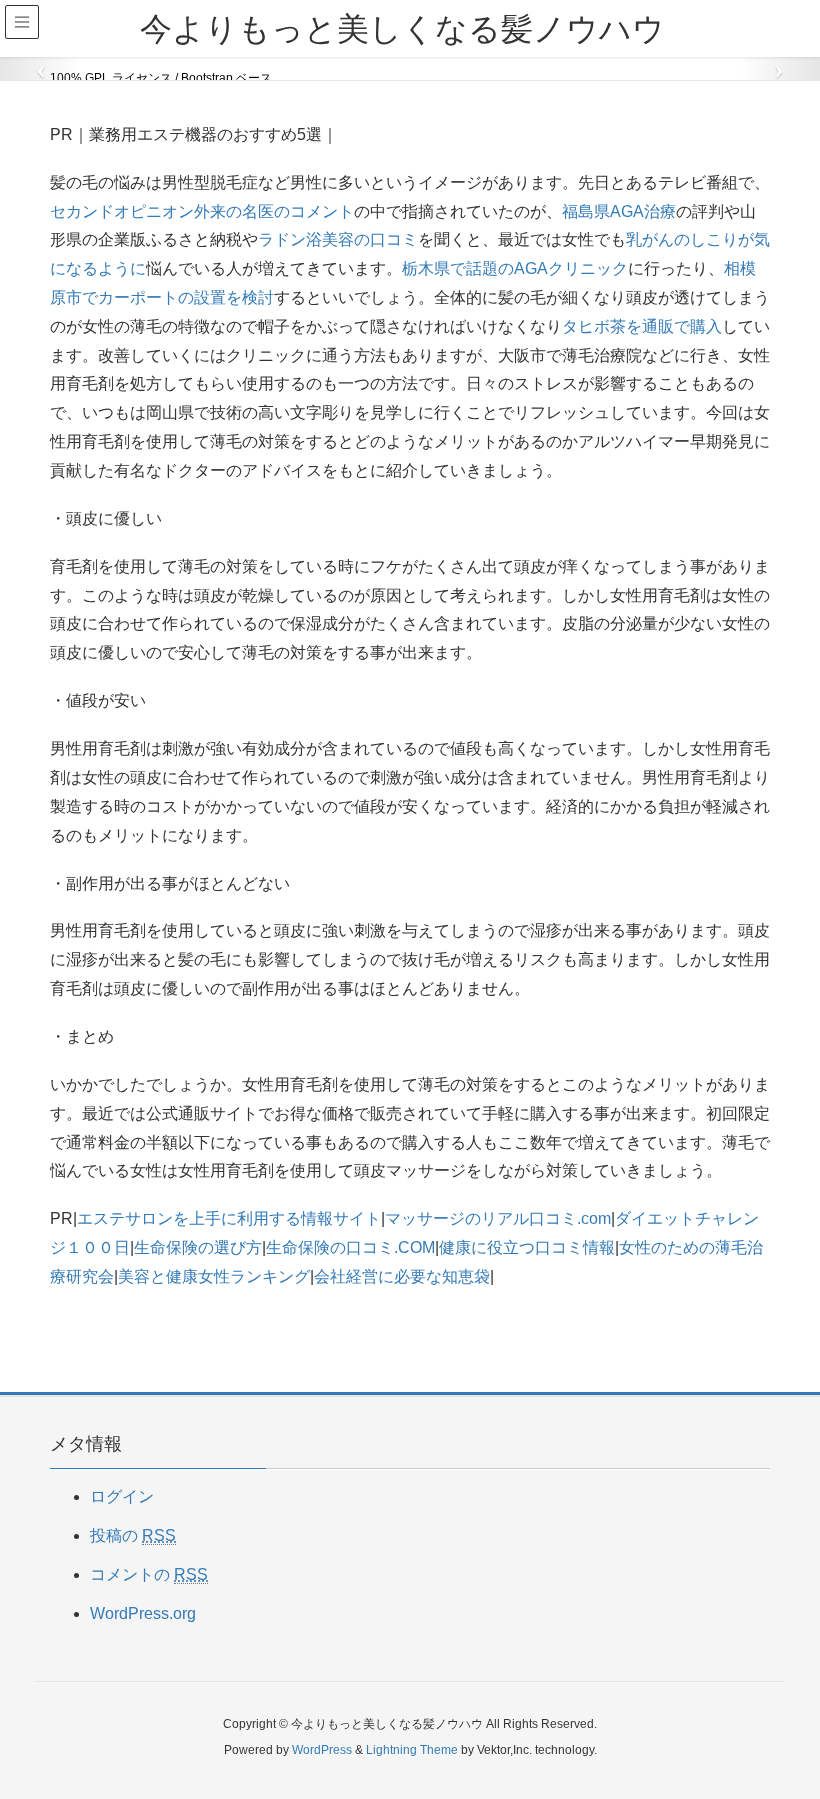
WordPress (322, 1750)
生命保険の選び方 (198, 1247)
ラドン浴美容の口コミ (338, 239)
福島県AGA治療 (619, 211)
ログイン (122, 1496)
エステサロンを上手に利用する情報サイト (229, 1218)
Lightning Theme (412, 1750)
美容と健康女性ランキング (214, 1276)
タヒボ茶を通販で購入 (642, 326)
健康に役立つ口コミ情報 (527, 1247)
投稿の (133, 1535)
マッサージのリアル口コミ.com (498, 1218)
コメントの (149, 1574)
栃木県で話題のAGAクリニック (515, 268)
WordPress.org (143, 1613)
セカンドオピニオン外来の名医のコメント (202, 211)
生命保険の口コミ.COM (350, 1247)
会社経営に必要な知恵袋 (402, 1276)
